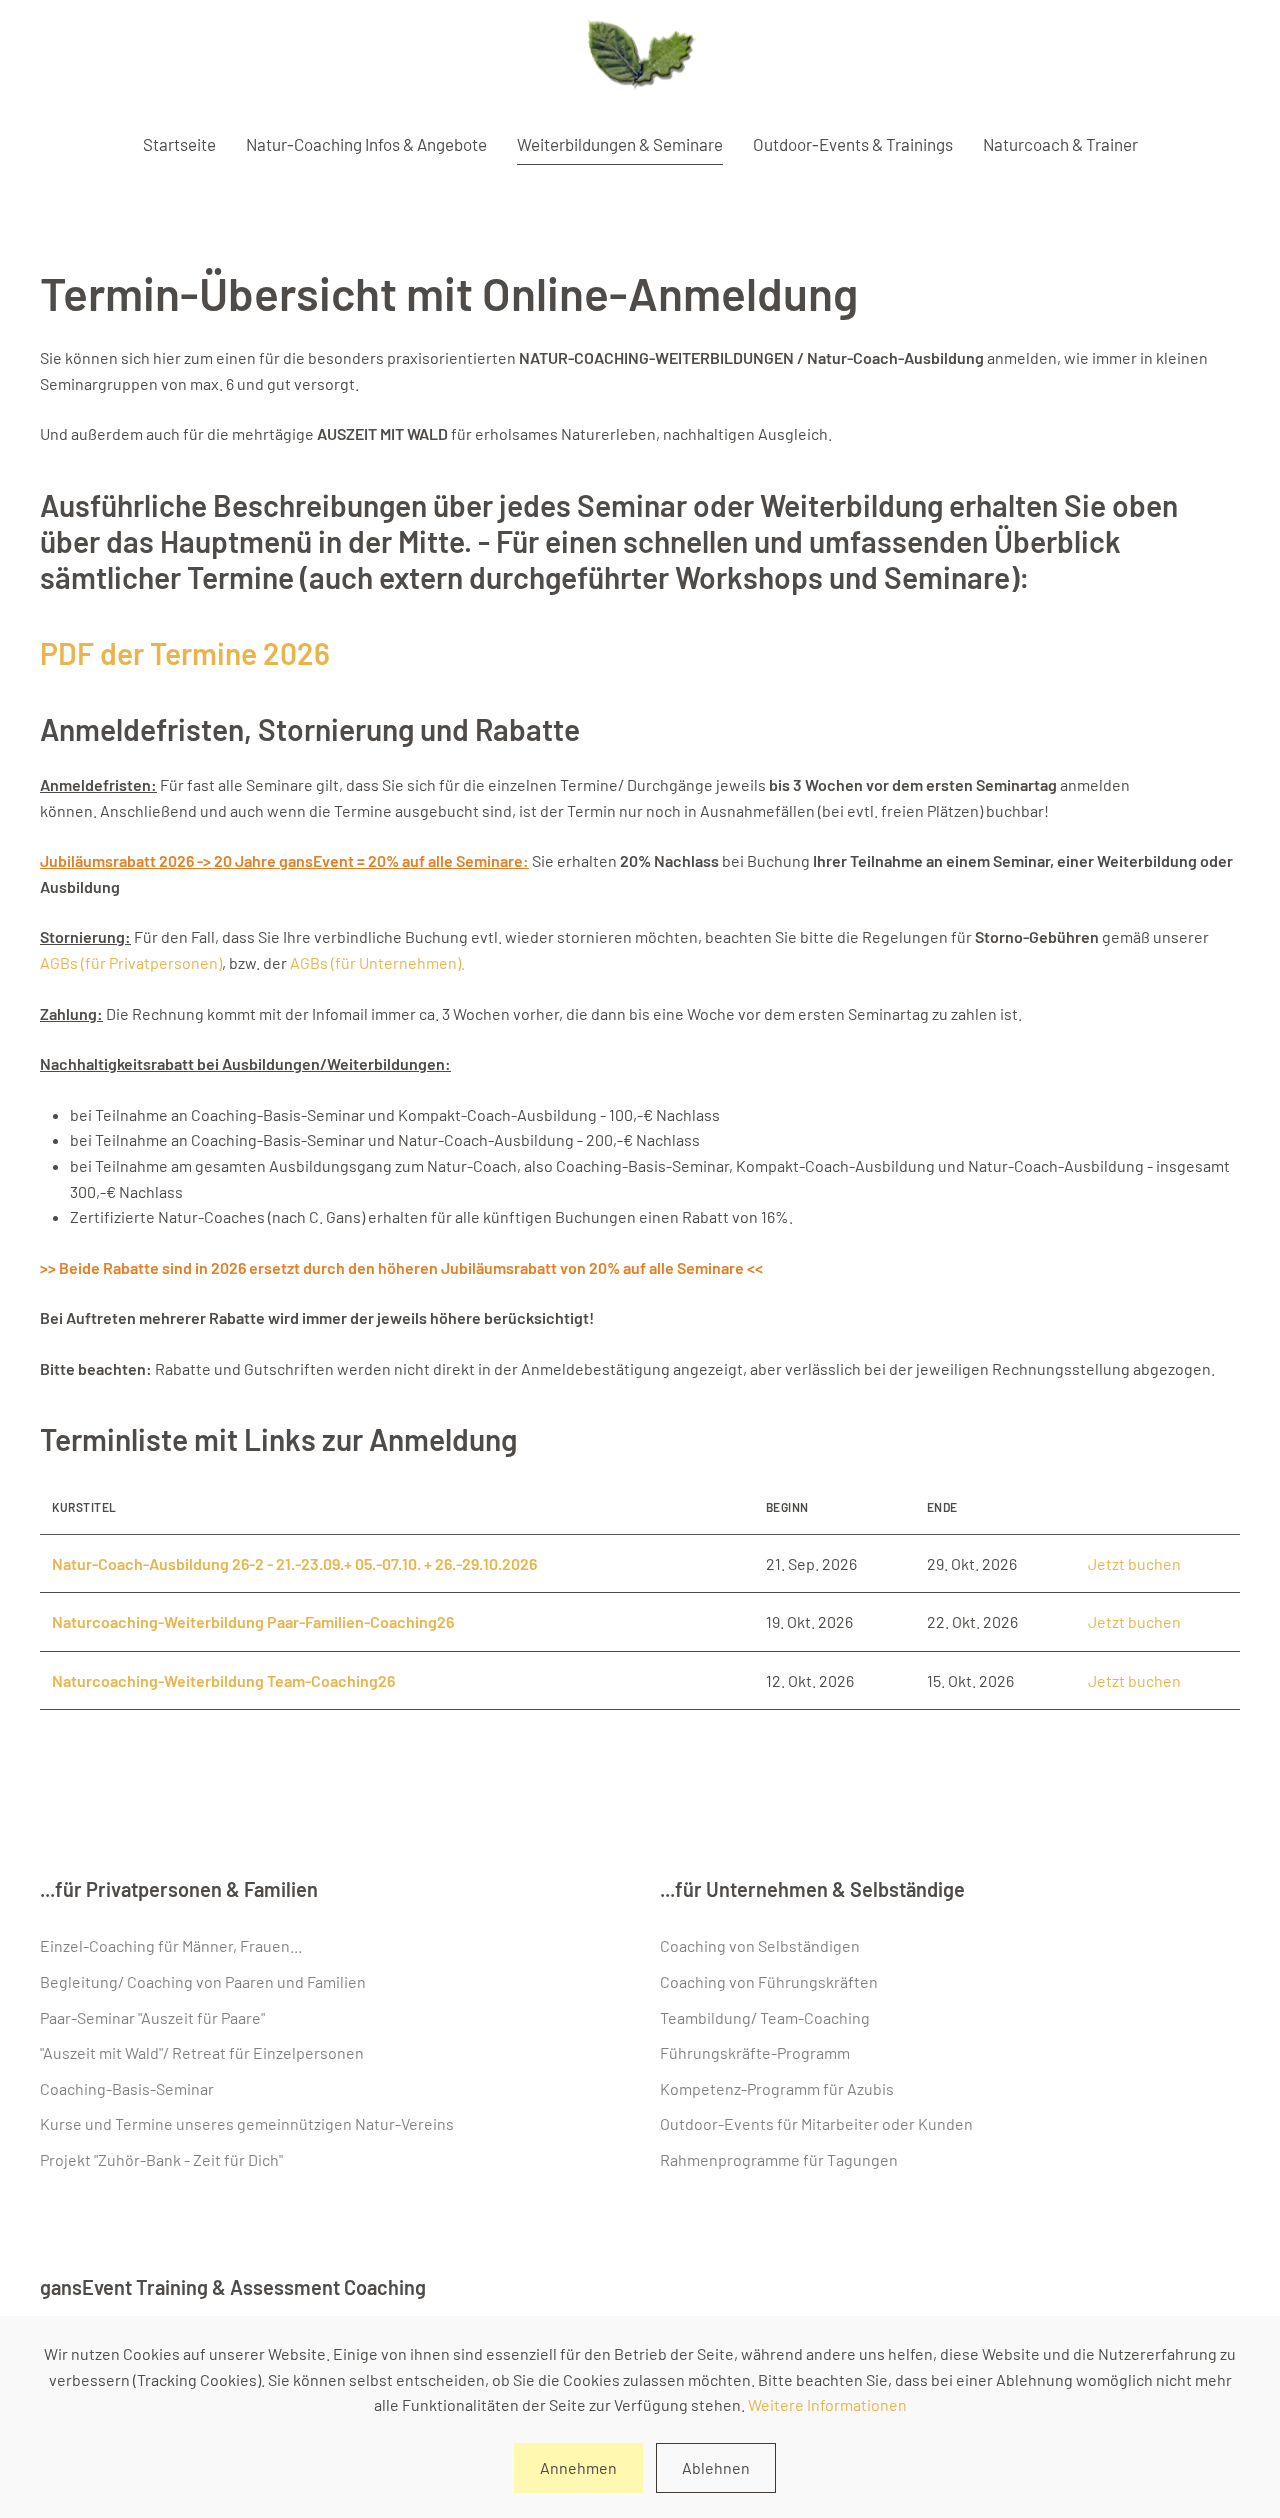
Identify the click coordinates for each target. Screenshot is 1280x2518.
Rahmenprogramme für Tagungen (779, 2159)
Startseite (179, 144)
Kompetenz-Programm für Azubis (777, 2088)
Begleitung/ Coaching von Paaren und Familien (203, 1981)
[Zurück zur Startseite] (640, 57)
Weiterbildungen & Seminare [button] (620, 144)
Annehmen (578, 2467)
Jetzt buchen (1134, 1563)
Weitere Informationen (827, 2404)
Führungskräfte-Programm (755, 2052)
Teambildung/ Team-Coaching (765, 2017)
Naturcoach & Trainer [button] (1060, 144)
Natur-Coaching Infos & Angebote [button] (366, 144)
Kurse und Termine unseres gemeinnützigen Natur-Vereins (247, 2123)
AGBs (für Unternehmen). (377, 962)
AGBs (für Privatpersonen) (131, 962)
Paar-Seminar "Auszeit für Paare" (152, 2017)
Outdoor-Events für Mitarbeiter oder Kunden (816, 2123)
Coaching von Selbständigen (760, 1945)
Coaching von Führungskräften (769, 1981)
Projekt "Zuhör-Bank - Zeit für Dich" (161, 2159)
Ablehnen (716, 2467)
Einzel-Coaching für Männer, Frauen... (171, 1945)
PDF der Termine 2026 (185, 653)
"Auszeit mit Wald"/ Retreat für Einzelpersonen (202, 2052)
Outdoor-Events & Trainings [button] (853, 144)
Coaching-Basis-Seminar (127, 2088)
